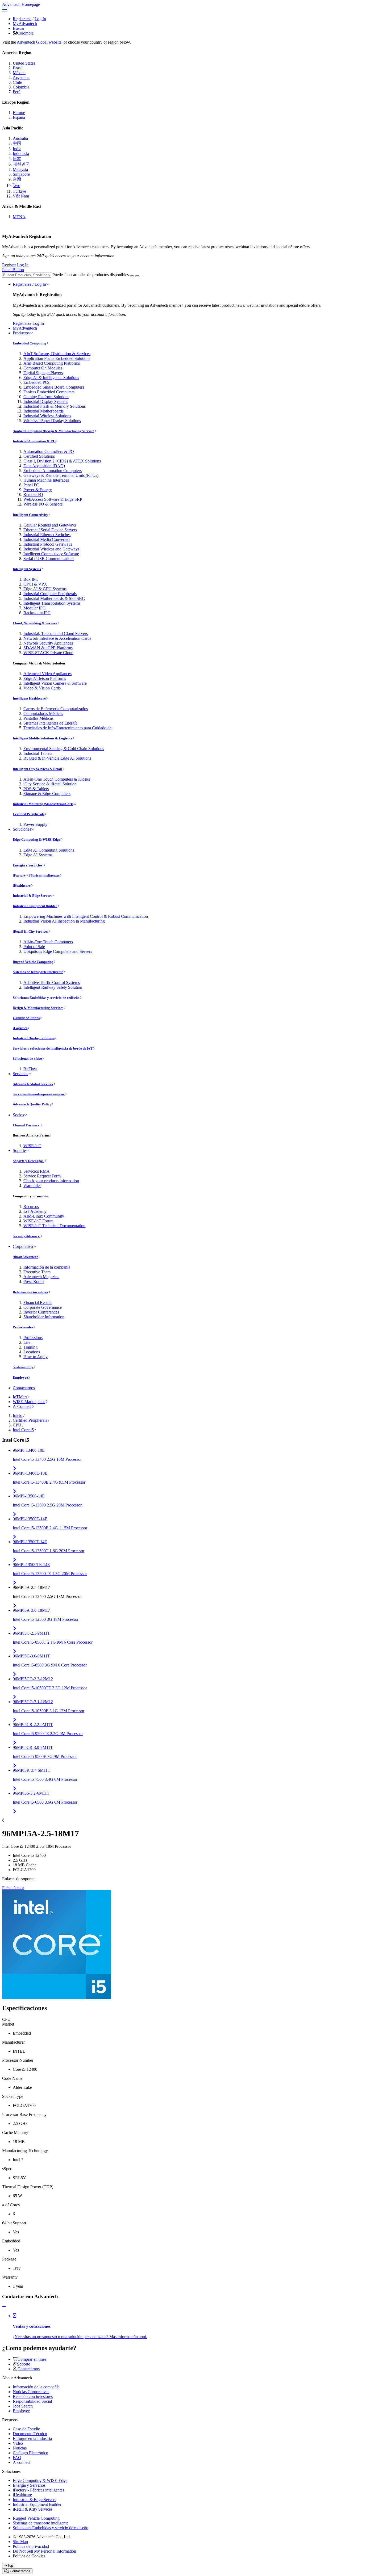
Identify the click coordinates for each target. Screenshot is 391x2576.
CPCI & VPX (35, 584)
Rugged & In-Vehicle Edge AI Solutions (57, 758)
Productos (21, 333)
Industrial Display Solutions (34, 1038)
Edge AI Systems (38, 855)
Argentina (21, 77)
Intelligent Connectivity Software (51, 554)
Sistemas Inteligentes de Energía (50, 723)
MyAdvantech (25, 24)
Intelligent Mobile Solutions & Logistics (43, 738)
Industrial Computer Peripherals (50, 594)
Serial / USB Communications (49, 559)
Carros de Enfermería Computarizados (56, 709)
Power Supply (35, 824)
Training (30, 1347)
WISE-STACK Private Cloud (48, 653)
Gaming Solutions (26, 1018)
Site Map (20, 2542)
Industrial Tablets (38, 753)
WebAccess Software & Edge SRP (53, 499)
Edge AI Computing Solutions (49, 850)
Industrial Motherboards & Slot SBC (54, 598)
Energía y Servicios (28, 865)
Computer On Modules (43, 368)
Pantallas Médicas (38, 718)
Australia (20, 138)
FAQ (17, 2458)
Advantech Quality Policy (32, 1104)
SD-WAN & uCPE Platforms (48, 648)
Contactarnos (24, 1388)
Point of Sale (34, 947)
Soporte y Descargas (28, 1161)
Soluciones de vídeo (27, 1058)
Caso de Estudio (26, 2429)
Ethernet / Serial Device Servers (50, 530)
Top (10, 2566)
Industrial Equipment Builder (35, 906)
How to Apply (36, 1357)
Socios (18, 1115)
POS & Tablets (36, 789)
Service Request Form (42, 1176)
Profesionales (23, 1327)
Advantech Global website (39, 42)
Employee (20, 1377)
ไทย (16, 186)
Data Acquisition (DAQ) (44, 466)
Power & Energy (38, 490)
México (19, 73)
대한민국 (21, 164)
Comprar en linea (32, 2359)
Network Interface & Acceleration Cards (57, 638)
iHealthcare (22, 885)
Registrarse (22, 19)
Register (9, 265)
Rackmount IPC (37, 613)
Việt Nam (21, 196)
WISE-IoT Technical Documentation (54, 1226)
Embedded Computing (30, 343)
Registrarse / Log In (29, 284)
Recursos (31, 1207)
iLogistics (20, 1028)
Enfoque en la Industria (32, 2438)
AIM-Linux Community (44, 1216)
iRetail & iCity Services (30, 931)
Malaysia (20, 169)
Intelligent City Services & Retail (38, 769)
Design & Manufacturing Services (38, 1008)
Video (18, 2443)
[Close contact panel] (4, 2307)
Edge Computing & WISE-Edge (37, 839)
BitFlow (30, 1069)
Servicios (20, 1074)
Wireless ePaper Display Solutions (52, 421)
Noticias (20, 2448)
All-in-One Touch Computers (48, 942)
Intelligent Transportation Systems (52, 603)
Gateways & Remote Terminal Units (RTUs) (61, 475)
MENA (19, 217)
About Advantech (26, 1257)
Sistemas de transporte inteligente (38, 972)
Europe (19, 113)
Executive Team (37, 1272)
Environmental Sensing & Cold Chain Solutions (64, 749)
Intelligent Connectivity (30, 515)
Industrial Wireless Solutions (47, 416)
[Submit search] (132, 276)
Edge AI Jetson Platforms (45, 678)
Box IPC (31, 579)
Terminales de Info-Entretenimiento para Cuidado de (67, 728)
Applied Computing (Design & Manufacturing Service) (53, 431)
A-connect (22, 2462)
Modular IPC (34, 608)
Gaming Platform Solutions (46, 397)
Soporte (19, 1150)
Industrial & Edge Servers (32, 896)
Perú (17, 92)
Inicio (18, 1415)
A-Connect (22, 1406)
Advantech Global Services (33, 1084)
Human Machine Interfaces (46, 480)
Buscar (19, 28)
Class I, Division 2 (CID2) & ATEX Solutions (62, 461)
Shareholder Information (44, 1317)
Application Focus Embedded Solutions (57, 358)
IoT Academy (35, 1211)
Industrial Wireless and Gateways (51, 549)
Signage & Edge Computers (47, 794)
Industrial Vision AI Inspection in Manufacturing (64, 921)
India (17, 149)
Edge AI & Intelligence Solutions (51, 378)
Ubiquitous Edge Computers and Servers (58, 951)
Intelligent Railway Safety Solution (53, 987)
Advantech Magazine (41, 1277)
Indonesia (21, 153)
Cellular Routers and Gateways (50, 525)
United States (24, 63)
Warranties (32, 1186)
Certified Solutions (39, 456)
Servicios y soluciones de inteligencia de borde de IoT (53, 1048)
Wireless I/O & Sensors (43, 504)
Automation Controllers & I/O (49, 451)
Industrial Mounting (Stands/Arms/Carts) (44, 804)
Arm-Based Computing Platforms (52, 363)
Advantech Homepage (21, 4)
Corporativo (23, 1246)
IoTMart (20, 1397)
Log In (40, 19)
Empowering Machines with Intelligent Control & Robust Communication (86, 916)
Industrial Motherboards (43, 411)
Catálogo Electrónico (30, 2453)
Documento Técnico (30, 2434)
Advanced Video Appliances (47, 674)
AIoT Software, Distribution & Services (57, 354)
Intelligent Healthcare (29, 698)
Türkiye (19, 191)
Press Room (34, 1281)
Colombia (25, 33)
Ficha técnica (13, 1888)
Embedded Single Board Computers (54, 387)
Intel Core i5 (23, 1430)
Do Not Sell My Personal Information (44, 2551)
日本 (17, 159)
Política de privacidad (31, 2546)
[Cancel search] (137, 276)
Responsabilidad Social (32, 2401)
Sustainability (23, 1367)
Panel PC (31, 485)
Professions (33, 1338)
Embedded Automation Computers (53, 471)
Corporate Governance (43, 1307)
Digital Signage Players (43, 373)
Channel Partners (26, 1125)
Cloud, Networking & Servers (35, 623)
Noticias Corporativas (31, 2392)
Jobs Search (23, 2406)
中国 (17, 143)
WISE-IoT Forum (38, 1221)
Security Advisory (27, 1236)
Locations (32, 1352)
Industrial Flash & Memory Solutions (55, 406)
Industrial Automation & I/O (34, 441)
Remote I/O (33, 494)
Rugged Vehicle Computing (33, 962)
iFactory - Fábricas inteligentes (36, 875)
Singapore (21, 174)
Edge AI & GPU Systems (45, 589)
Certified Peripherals (29, 814)
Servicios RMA (37, 1171)
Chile (17, 82)
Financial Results (38, 1302)
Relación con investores (30, 1292)
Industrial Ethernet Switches (47, 535)
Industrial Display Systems (46, 401)
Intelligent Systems (27, 569)
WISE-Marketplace (29, 1402)
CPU (17, 1425)
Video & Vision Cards (42, 688)
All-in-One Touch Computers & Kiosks (57, 779)
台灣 (17, 179)
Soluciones (22, 829)
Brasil (18, 68)
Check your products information (51, 1181)
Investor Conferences (41, 1312)
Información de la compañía (47, 1267)
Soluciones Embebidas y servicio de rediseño (46, 998)
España (19, 117)
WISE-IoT (32, 1146)
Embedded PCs (36, 382)
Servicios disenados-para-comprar (39, 1094)
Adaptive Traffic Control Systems (52, 982)
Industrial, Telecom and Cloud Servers (56, 634)
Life (27, 1342)
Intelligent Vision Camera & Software (55, 683)
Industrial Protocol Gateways (48, 544)
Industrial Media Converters (47, 539)
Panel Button (13, 270)
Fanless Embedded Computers (49, 392)
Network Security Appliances (48, 643)
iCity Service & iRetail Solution (50, 784)
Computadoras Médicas (43, 714)
